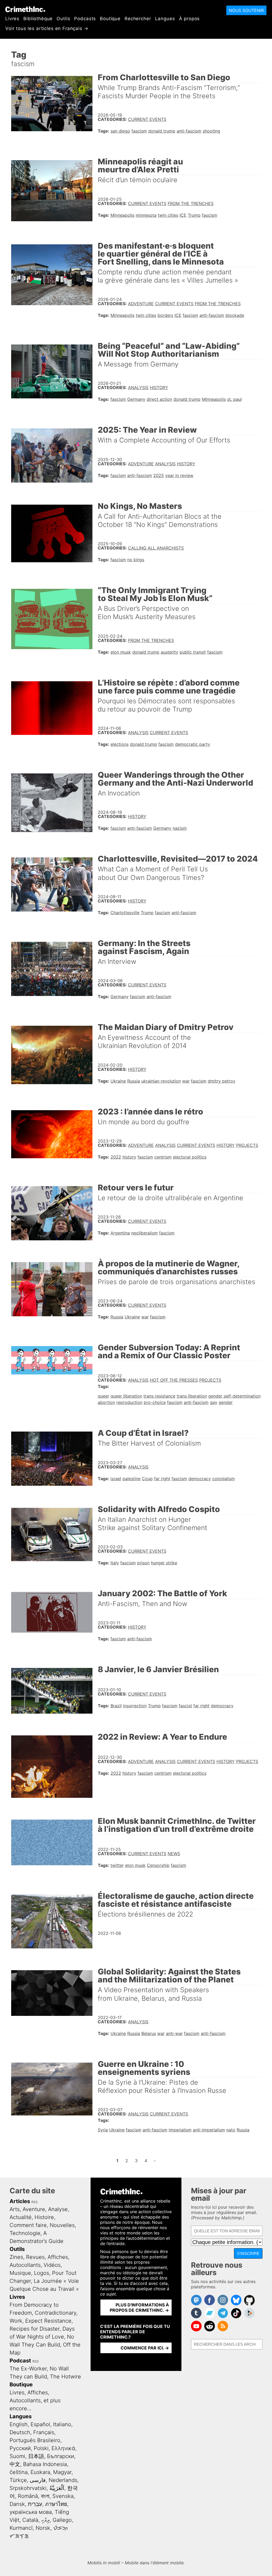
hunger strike (164, 1563)
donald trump (162, 131)
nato (231, 2130)
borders (165, 315)
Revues (35, 2257)
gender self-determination (234, 1396)
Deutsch (20, 2432)
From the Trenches (191, 203)
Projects (247, 1145)
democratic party (193, 744)
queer (103, 1396)
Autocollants (25, 2265)
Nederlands (63, 2480)
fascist (185, 1706)
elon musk (121, 652)
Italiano (62, 2424)
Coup (147, 1479)
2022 (116, 1157)
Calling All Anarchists (156, 548)
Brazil (116, 1706)
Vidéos (52, 2265)
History (159, 388)
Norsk (43, 2528)
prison (143, 1563)
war (186, 1081)
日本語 (36, 2456)
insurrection (135, 1706)
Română (28, 2496)
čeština (19, 2472)
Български (61, 2456)
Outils (63, 19)
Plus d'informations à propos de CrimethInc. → (139, 2307)
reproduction (129, 1402)
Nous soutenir (246, 10)
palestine (131, 1479)
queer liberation (126, 1396)
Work (16, 2321)
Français (44, 2432)
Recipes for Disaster (35, 2329)
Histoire (44, 2217)
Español (40, 2424)
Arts (15, 2209)
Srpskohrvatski (28, 2488)
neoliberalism (144, 1233)
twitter (117, 1865)
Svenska (63, 2496)
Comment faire (28, 2225)
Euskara (40, 2472)
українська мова (31, 2512)
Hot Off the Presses (174, 1380)
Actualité (21, 2217)
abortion (106, 1402)
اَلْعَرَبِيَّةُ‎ (57, 2488)
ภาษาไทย (56, 2504)
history (129, 1157)
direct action (159, 399)
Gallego (62, 2520)
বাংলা (45, 2496)
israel (116, 1479)
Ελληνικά (63, 2448)
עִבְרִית (35, 2504)
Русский (20, 2448)
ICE (183, 215)
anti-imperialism (209, 2130)
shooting (211, 131)
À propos (190, 19)
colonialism (224, 1479)
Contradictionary (56, 2313)
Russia (134, 1081)
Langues (165, 19)
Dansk (17, 2504)
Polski (41, 2448)
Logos (42, 2273)
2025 (159, 475)
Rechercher (138, 19)
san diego (120, 131)
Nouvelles (62, 2225)
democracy (200, 1479)
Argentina (120, 1233)
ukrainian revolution (161, 1081)
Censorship (158, 1865)
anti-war (174, 2033)
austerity (169, 652)
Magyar (62, 2472)
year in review (179, 475)
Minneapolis (122, 215)
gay (214, 1402)
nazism (180, 828)
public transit (193, 652)
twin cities (168, 215)
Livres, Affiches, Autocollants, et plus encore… (35, 2400)
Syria (103, 2130)
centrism (163, 1157)
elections (120, 744)
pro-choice (155, 1402)
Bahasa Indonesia (45, 2464)
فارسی (38, 2480)
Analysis (138, 388)
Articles (20, 2201)
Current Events (147, 119)
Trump (194, 215)
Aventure (34, 2209)
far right (162, 1479)
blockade (235, 315)
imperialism (180, 2130)
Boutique (110, 19)
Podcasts (85, 19)
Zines (16, 2257)
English (19, 2424)
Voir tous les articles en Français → (47, 28)
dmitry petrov (222, 1081)
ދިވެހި (45, 2520)
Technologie (25, 2233)
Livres (12, 19)
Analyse (58, 2209)
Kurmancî (21, 2528)
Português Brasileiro (35, 2440)
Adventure (141, 304)
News (174, 1854)
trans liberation (192, 1396)
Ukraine (118, 1081)
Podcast (20, 2361)
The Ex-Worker (28, 2369)
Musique (20, 2273)
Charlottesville (125, 913)
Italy (115, 1563)
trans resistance (159, 1396)
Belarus (149, 2033)
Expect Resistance (48, 2321)
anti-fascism (189, 131)
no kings (136, 560)
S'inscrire (248, 2253)
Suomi (17, 2456)
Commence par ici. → (145, 2348)
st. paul (234, 399)
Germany (136, 399)
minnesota (146, 215)
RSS (35, 2202)
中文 (15, 2464)
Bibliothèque (38, 19)
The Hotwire (65, 2377)
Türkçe (18, 2480)
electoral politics (190, 1157)
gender (226, 1402)
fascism (139, 131)
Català (30, 2520)
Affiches (58, 2257)
